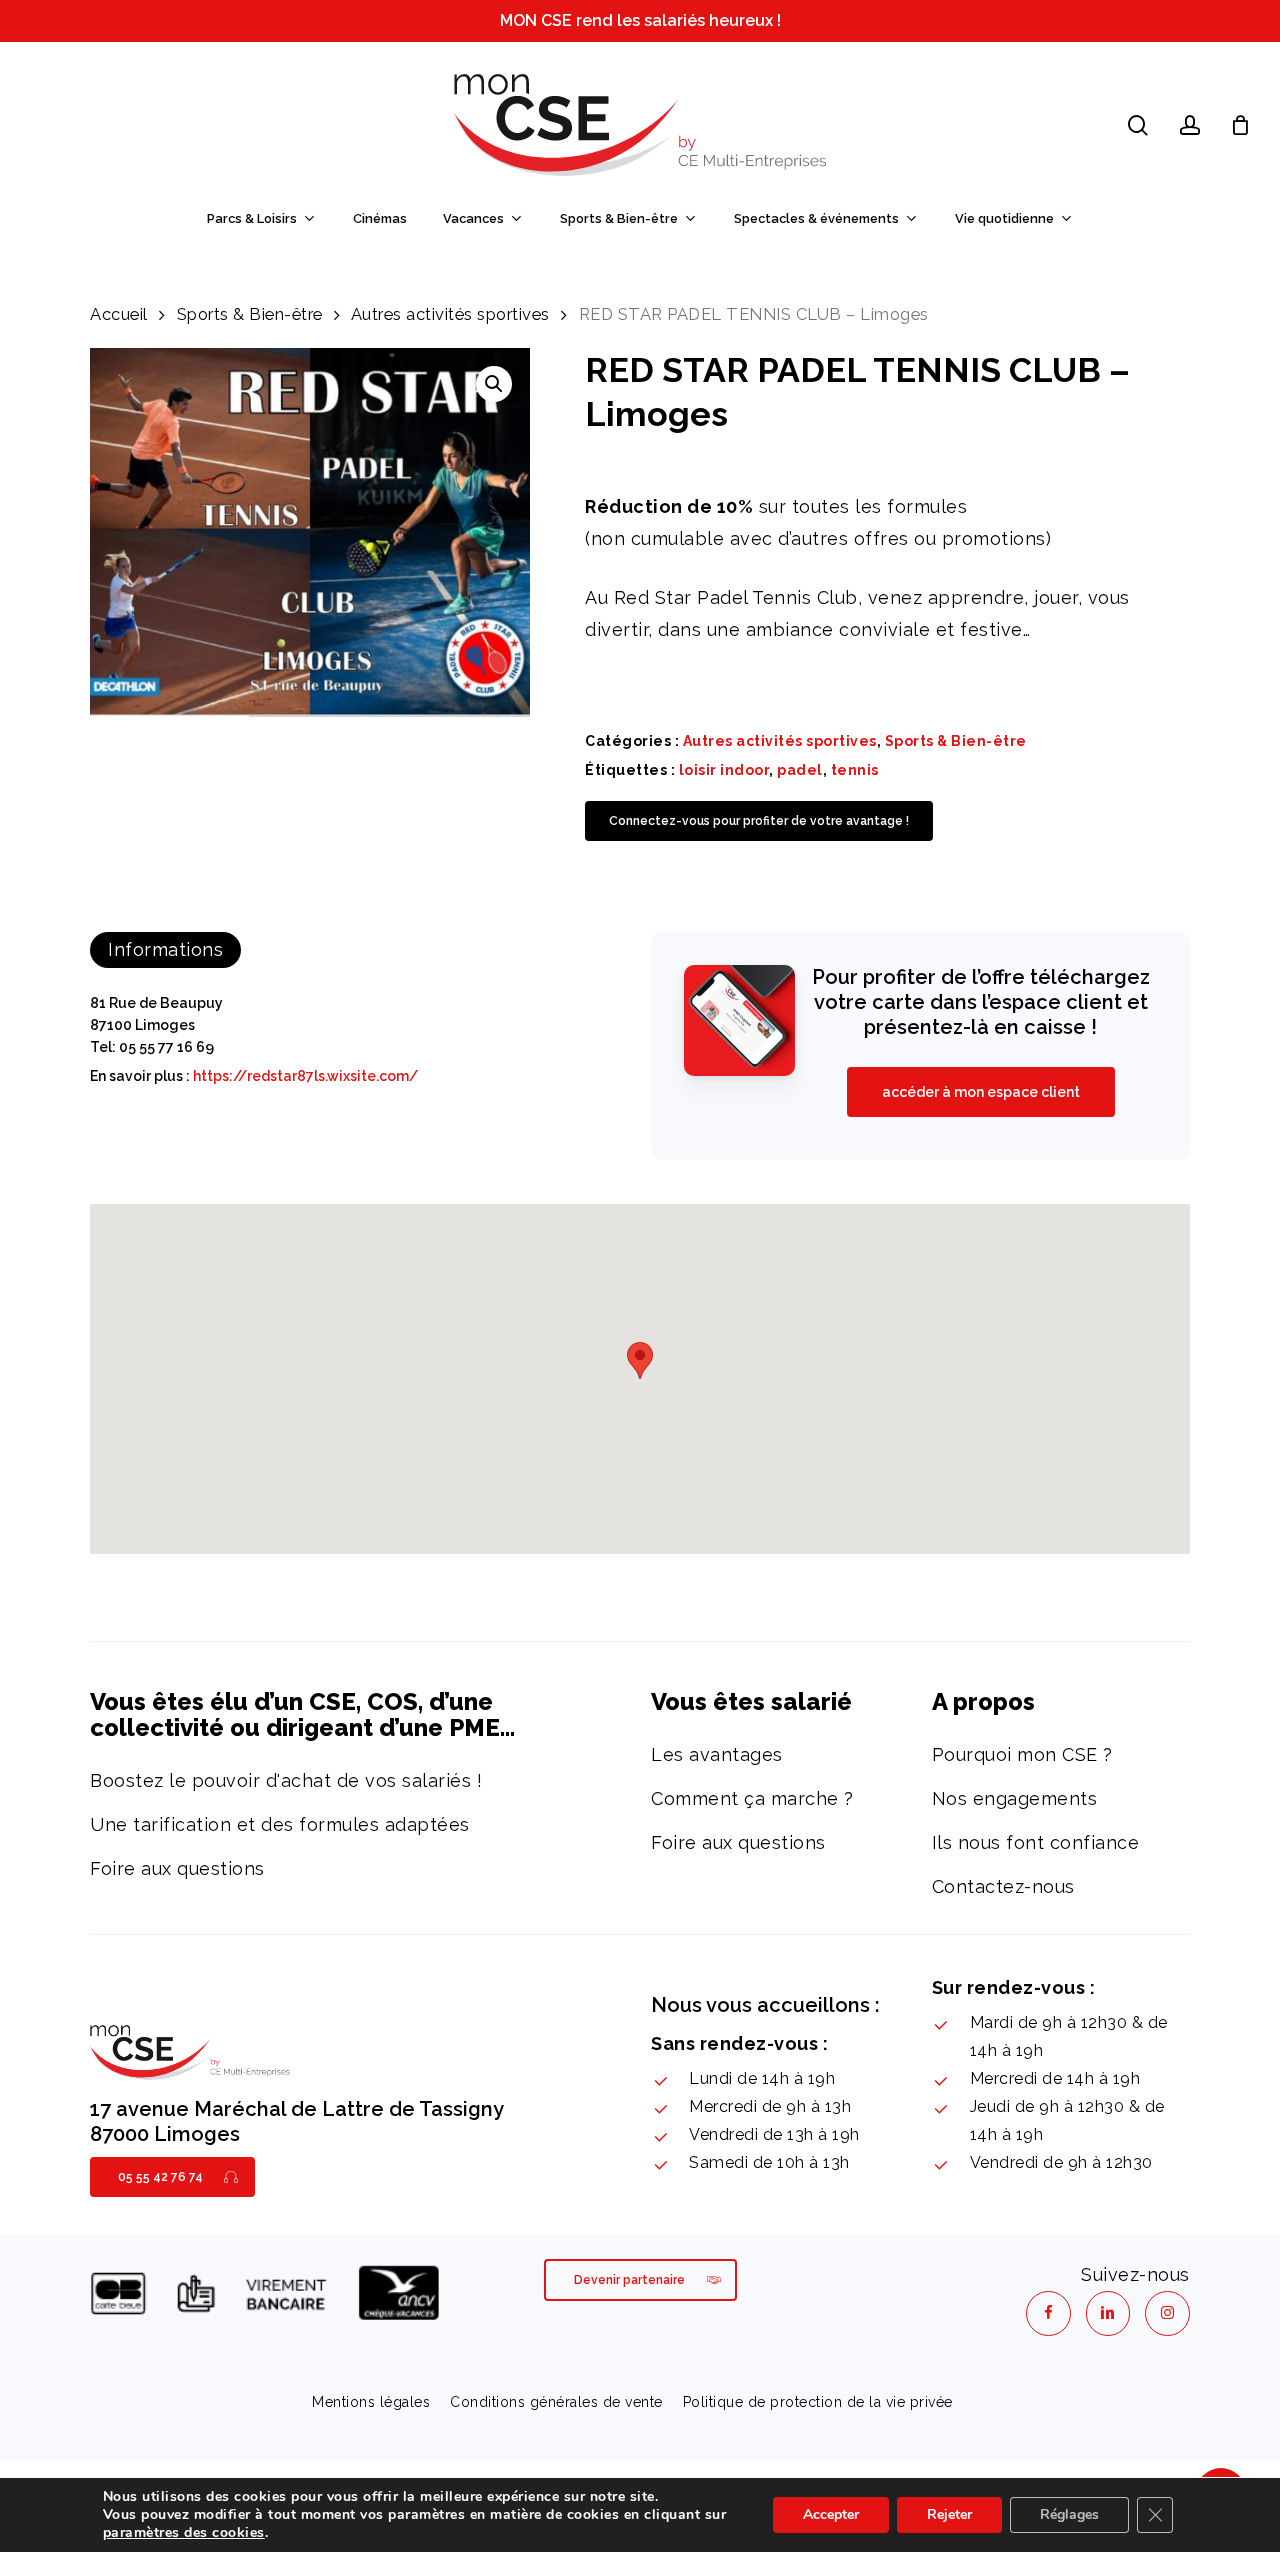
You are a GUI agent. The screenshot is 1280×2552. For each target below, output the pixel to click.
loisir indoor (724, 770)
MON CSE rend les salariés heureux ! (640, 20)
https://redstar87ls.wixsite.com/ (305, 1076)
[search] (1138, 125)
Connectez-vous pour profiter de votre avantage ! (759, 821)
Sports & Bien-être (250, 314)
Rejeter (949, 2514)
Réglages (1069, 2514)
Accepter (831, 2514)
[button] (494, 384)
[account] (1190, 125)
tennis (855, 770)
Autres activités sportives (450, 314)
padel (800, 770)
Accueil (119, 314)
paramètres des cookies (184, 2533)
